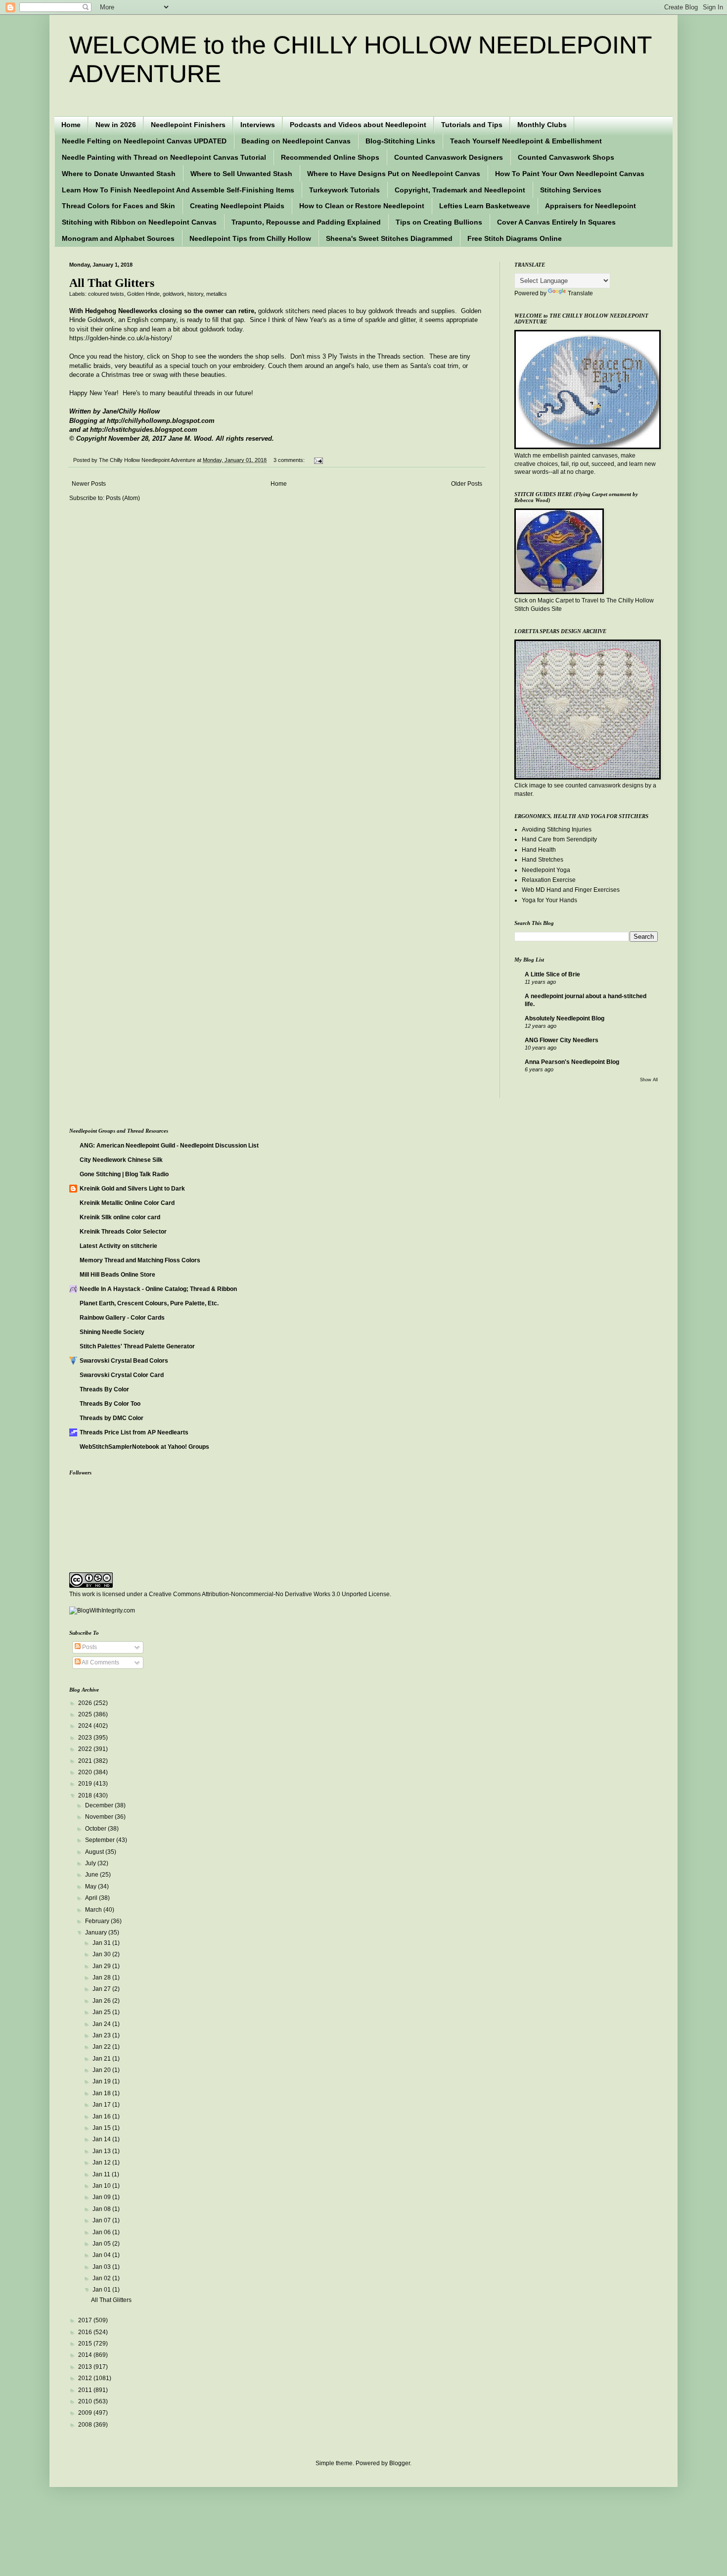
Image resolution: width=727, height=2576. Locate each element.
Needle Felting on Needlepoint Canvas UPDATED (144, 141)
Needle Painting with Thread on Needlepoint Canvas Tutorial (164, 157)
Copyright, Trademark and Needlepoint (460, 190)
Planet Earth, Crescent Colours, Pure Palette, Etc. (149, 1303)
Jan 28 (102, 1978)
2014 (86, 2355)
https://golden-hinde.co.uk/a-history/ (121, 338)
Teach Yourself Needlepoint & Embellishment (526, 141)
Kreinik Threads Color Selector (123, 1232)
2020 (86, 1772)
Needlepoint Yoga (546, 870)
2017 (86, 2320)
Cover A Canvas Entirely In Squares (556, 222)
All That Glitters (112, 283)
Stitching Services (571, 190)
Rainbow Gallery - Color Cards (122, 1318)
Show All (649, 1080)
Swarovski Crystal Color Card (122, 1375)
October (96, 1829)
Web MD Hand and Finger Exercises (571, 890)
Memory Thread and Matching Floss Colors (140, 1260)
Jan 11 (102, 2174)
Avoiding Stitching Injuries (557, 829)
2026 (86, 1703)
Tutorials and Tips (472, 125)
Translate (580, 293)
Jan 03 (102, 2267)
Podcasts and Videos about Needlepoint (358, 125)
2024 (86, 1726)
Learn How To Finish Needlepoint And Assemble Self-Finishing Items (178, 190)
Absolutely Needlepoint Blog (565, 1018)
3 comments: (290, 460)
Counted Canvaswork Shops (566, 157)
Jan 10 (102, 2186)
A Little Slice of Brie (552, 974)
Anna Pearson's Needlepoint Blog (572, 1062)
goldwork (174, 294)
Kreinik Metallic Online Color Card (127, 1203)
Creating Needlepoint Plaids (237, 206)
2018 (86, 1795)
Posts (89, 1647)
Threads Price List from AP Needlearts (134, 1432)
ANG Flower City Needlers (562, 1040)
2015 (86, 2344)
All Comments (100, 1662)
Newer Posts (89, 484)
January (97, 1932)
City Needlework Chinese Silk (121, 1160)
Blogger (400, 2463)
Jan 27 (102, 1989)
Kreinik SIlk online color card (120, 1217)
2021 (86, 1761)
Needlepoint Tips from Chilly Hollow (250, 238)
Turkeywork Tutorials (344, 190)
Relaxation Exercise (549, 880)
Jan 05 (102, 2244)
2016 (86, 2332)
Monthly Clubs (542, 125)
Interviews (258, 125)
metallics (217, 294)
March (94, 1910)
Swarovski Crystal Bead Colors (124, 1361)
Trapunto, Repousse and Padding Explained (306, 222)
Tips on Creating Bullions (439, 222)
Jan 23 (102, 2035)
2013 (86, 2367)
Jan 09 (102, 2197)
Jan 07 (102, 2220)
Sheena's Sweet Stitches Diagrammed (389, 238)
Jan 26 (102, 2001)
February (98, 1921)
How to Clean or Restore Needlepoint (362, 206)
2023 (86, 1738)
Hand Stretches (543, 860)
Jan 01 (102, 2290)
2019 (86, 1784)
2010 (86, 2401)
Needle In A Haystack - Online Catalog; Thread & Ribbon (158, 1289)
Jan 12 (102, 2162)
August (95, 1852)
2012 (86, 2378)
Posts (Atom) (123, 498)
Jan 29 (102, 1966)
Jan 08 (102, 2209)
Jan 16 (102, 2116)
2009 (86, 2413)
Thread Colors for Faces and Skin (118, 206)
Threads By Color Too (110, 1404)
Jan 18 (102, 2093)
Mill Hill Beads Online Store (117, 1275)
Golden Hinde (143, 294)
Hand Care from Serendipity (559, 839)
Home (71, 125)
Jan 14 (102, 2139)
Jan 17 (102, 2105)
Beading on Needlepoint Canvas (296, 141)
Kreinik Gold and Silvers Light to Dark (132, 1189)
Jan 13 (102, 2151)
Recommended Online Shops (330, 157)
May (91, 1886)
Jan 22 (102, 2047)
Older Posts (467, 484)
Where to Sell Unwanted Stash (241, 174)
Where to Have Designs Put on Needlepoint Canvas (394, 174)
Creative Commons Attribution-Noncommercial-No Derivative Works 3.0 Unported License (269, 1594)
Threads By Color (104, 1389)
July (91, 1863)
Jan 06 (102, 2232)
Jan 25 (102, 2012)
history (195, 294)
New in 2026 (116, 125)
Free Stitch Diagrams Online (515, 238)
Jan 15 (102, 2128)
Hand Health (539, 850)
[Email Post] (317, 460)
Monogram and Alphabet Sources (118, 238)
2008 (86, 2425)
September (101, 1840)
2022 (86, 1749)
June (92, 1875)
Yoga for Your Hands (549, 900)
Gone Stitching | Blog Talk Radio (124, 1174)
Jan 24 (102, 2024)
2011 (86, 2390)
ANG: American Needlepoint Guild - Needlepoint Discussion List (169, 1146)
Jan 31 (102, 1943)
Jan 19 (102, 2081)
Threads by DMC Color (112, 1418)
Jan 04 (102, 2255)
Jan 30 (102, 1954)
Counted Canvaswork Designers (449, 157)
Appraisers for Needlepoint (591, 206)
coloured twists (106, 294)
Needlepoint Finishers (188, 125)
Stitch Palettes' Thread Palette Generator (137, 1346)
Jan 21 (102, 2059)
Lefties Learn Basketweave (485, 206)
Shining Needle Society (112, 1332)
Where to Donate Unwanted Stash (119, 174)
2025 (86, 1714)
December (100, 1805)
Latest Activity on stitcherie (118, 1246)
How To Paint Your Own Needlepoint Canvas (570, 174)
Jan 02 (102, 2278)
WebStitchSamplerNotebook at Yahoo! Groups (144, 1447)
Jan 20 (102, 2070)
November (100, 1817)
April (92, 1898)
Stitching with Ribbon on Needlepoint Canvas (139, 222)
